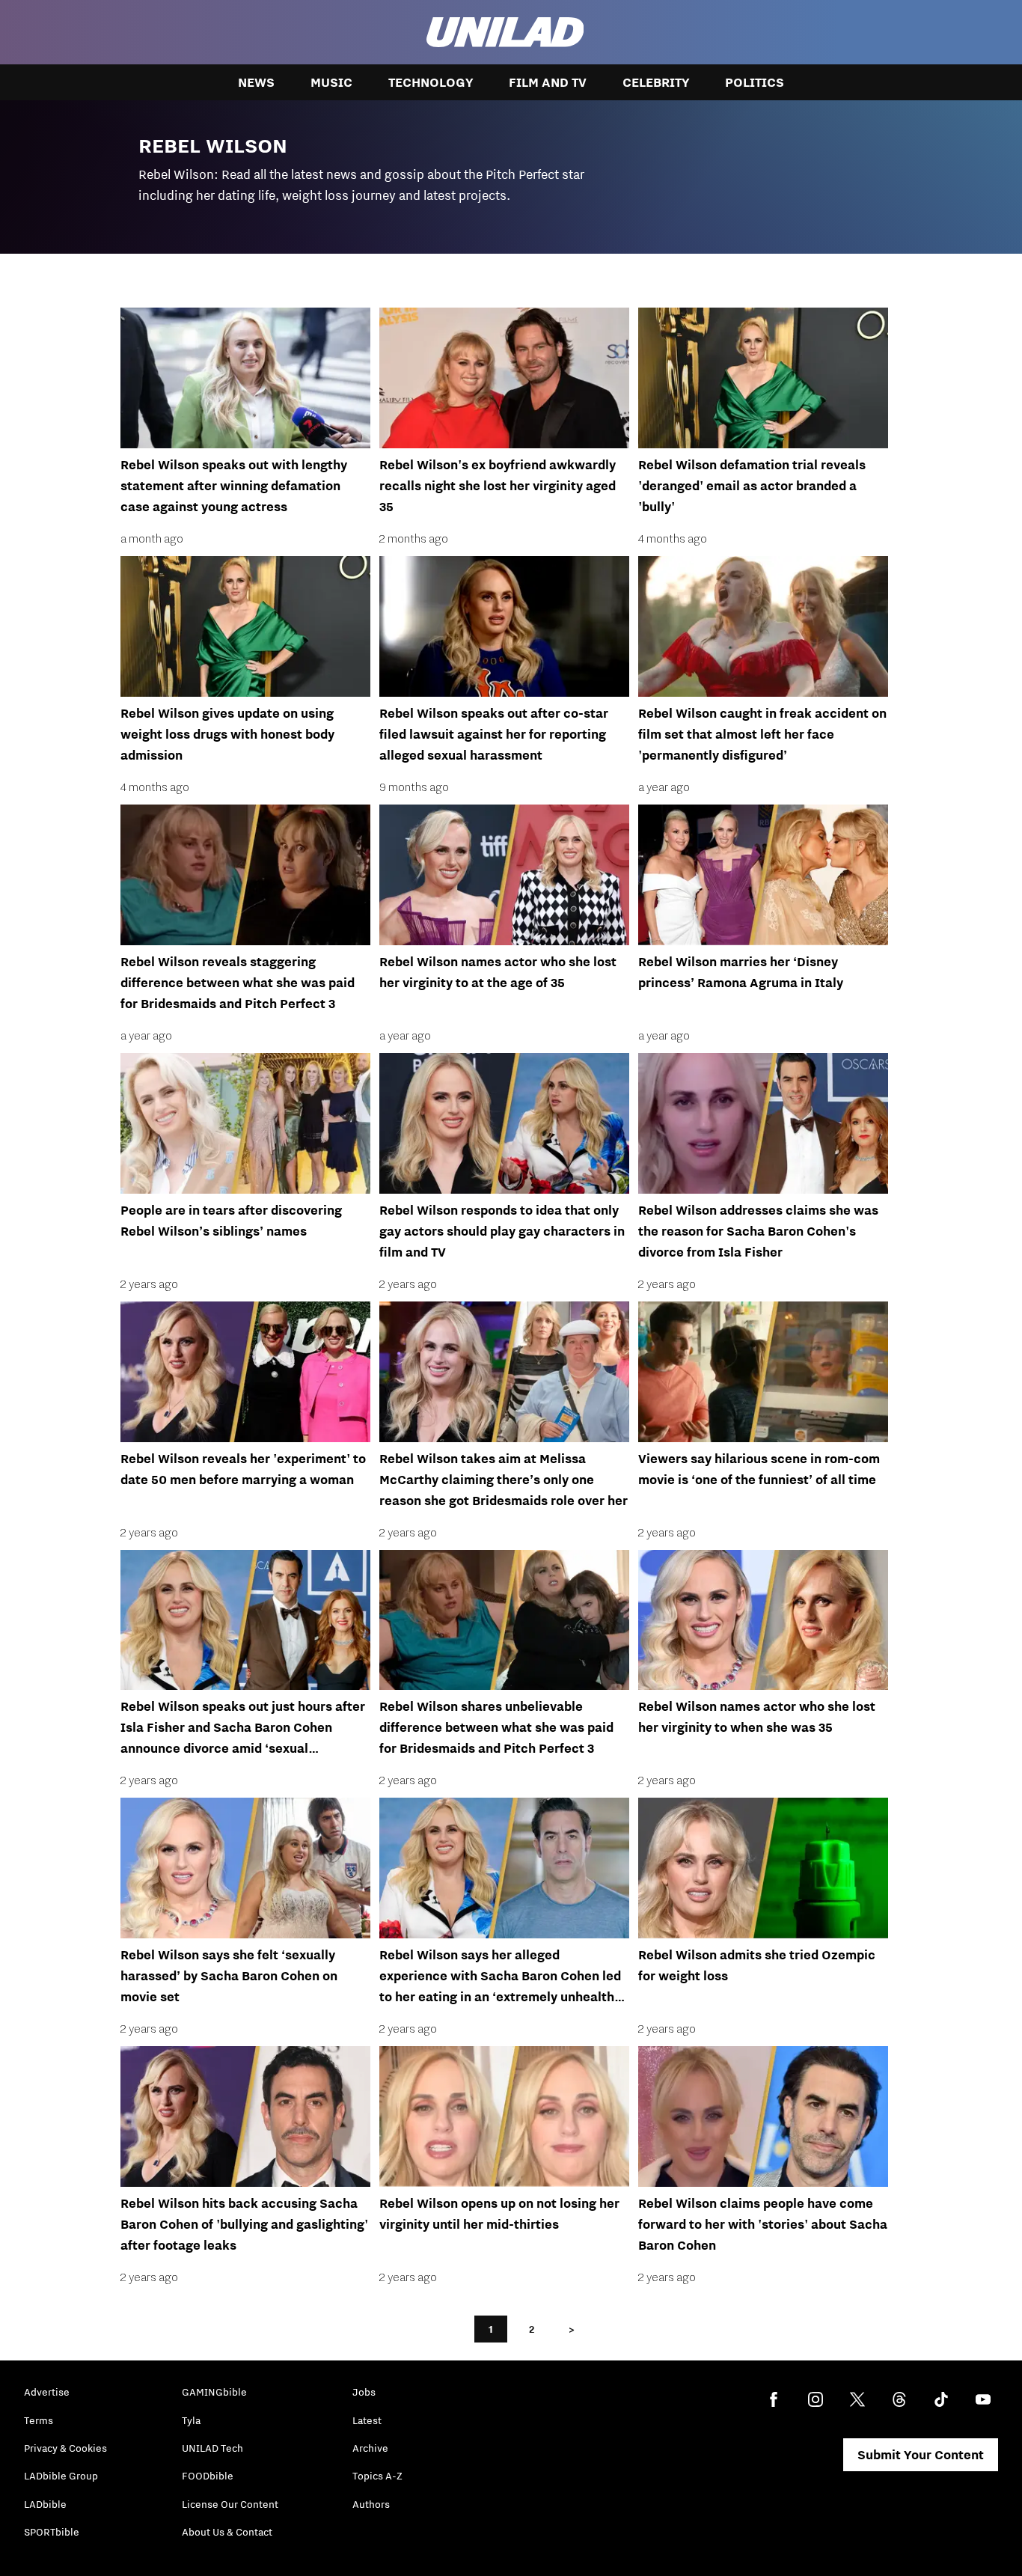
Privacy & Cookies (65, 2448)
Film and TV (548, 82)
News (256, 82)
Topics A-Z (377, 2476)
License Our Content (230, 2504)
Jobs (364, 2392)
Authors (371, 2504)
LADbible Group (61, 2476)
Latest (367, 2420)
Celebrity (656, 82)
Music (331, 82)
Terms (39, 2420)
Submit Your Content (921, 2455)
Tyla (191, 2420)
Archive (370, 2448)
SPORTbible (52, 2532)
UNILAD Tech (212, 2448)
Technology (431, 82)
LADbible (45, 2504)
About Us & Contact (227, 2532)
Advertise (47, 2392)
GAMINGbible (214, 2392)
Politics (755, 82)
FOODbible (208, 2476)
